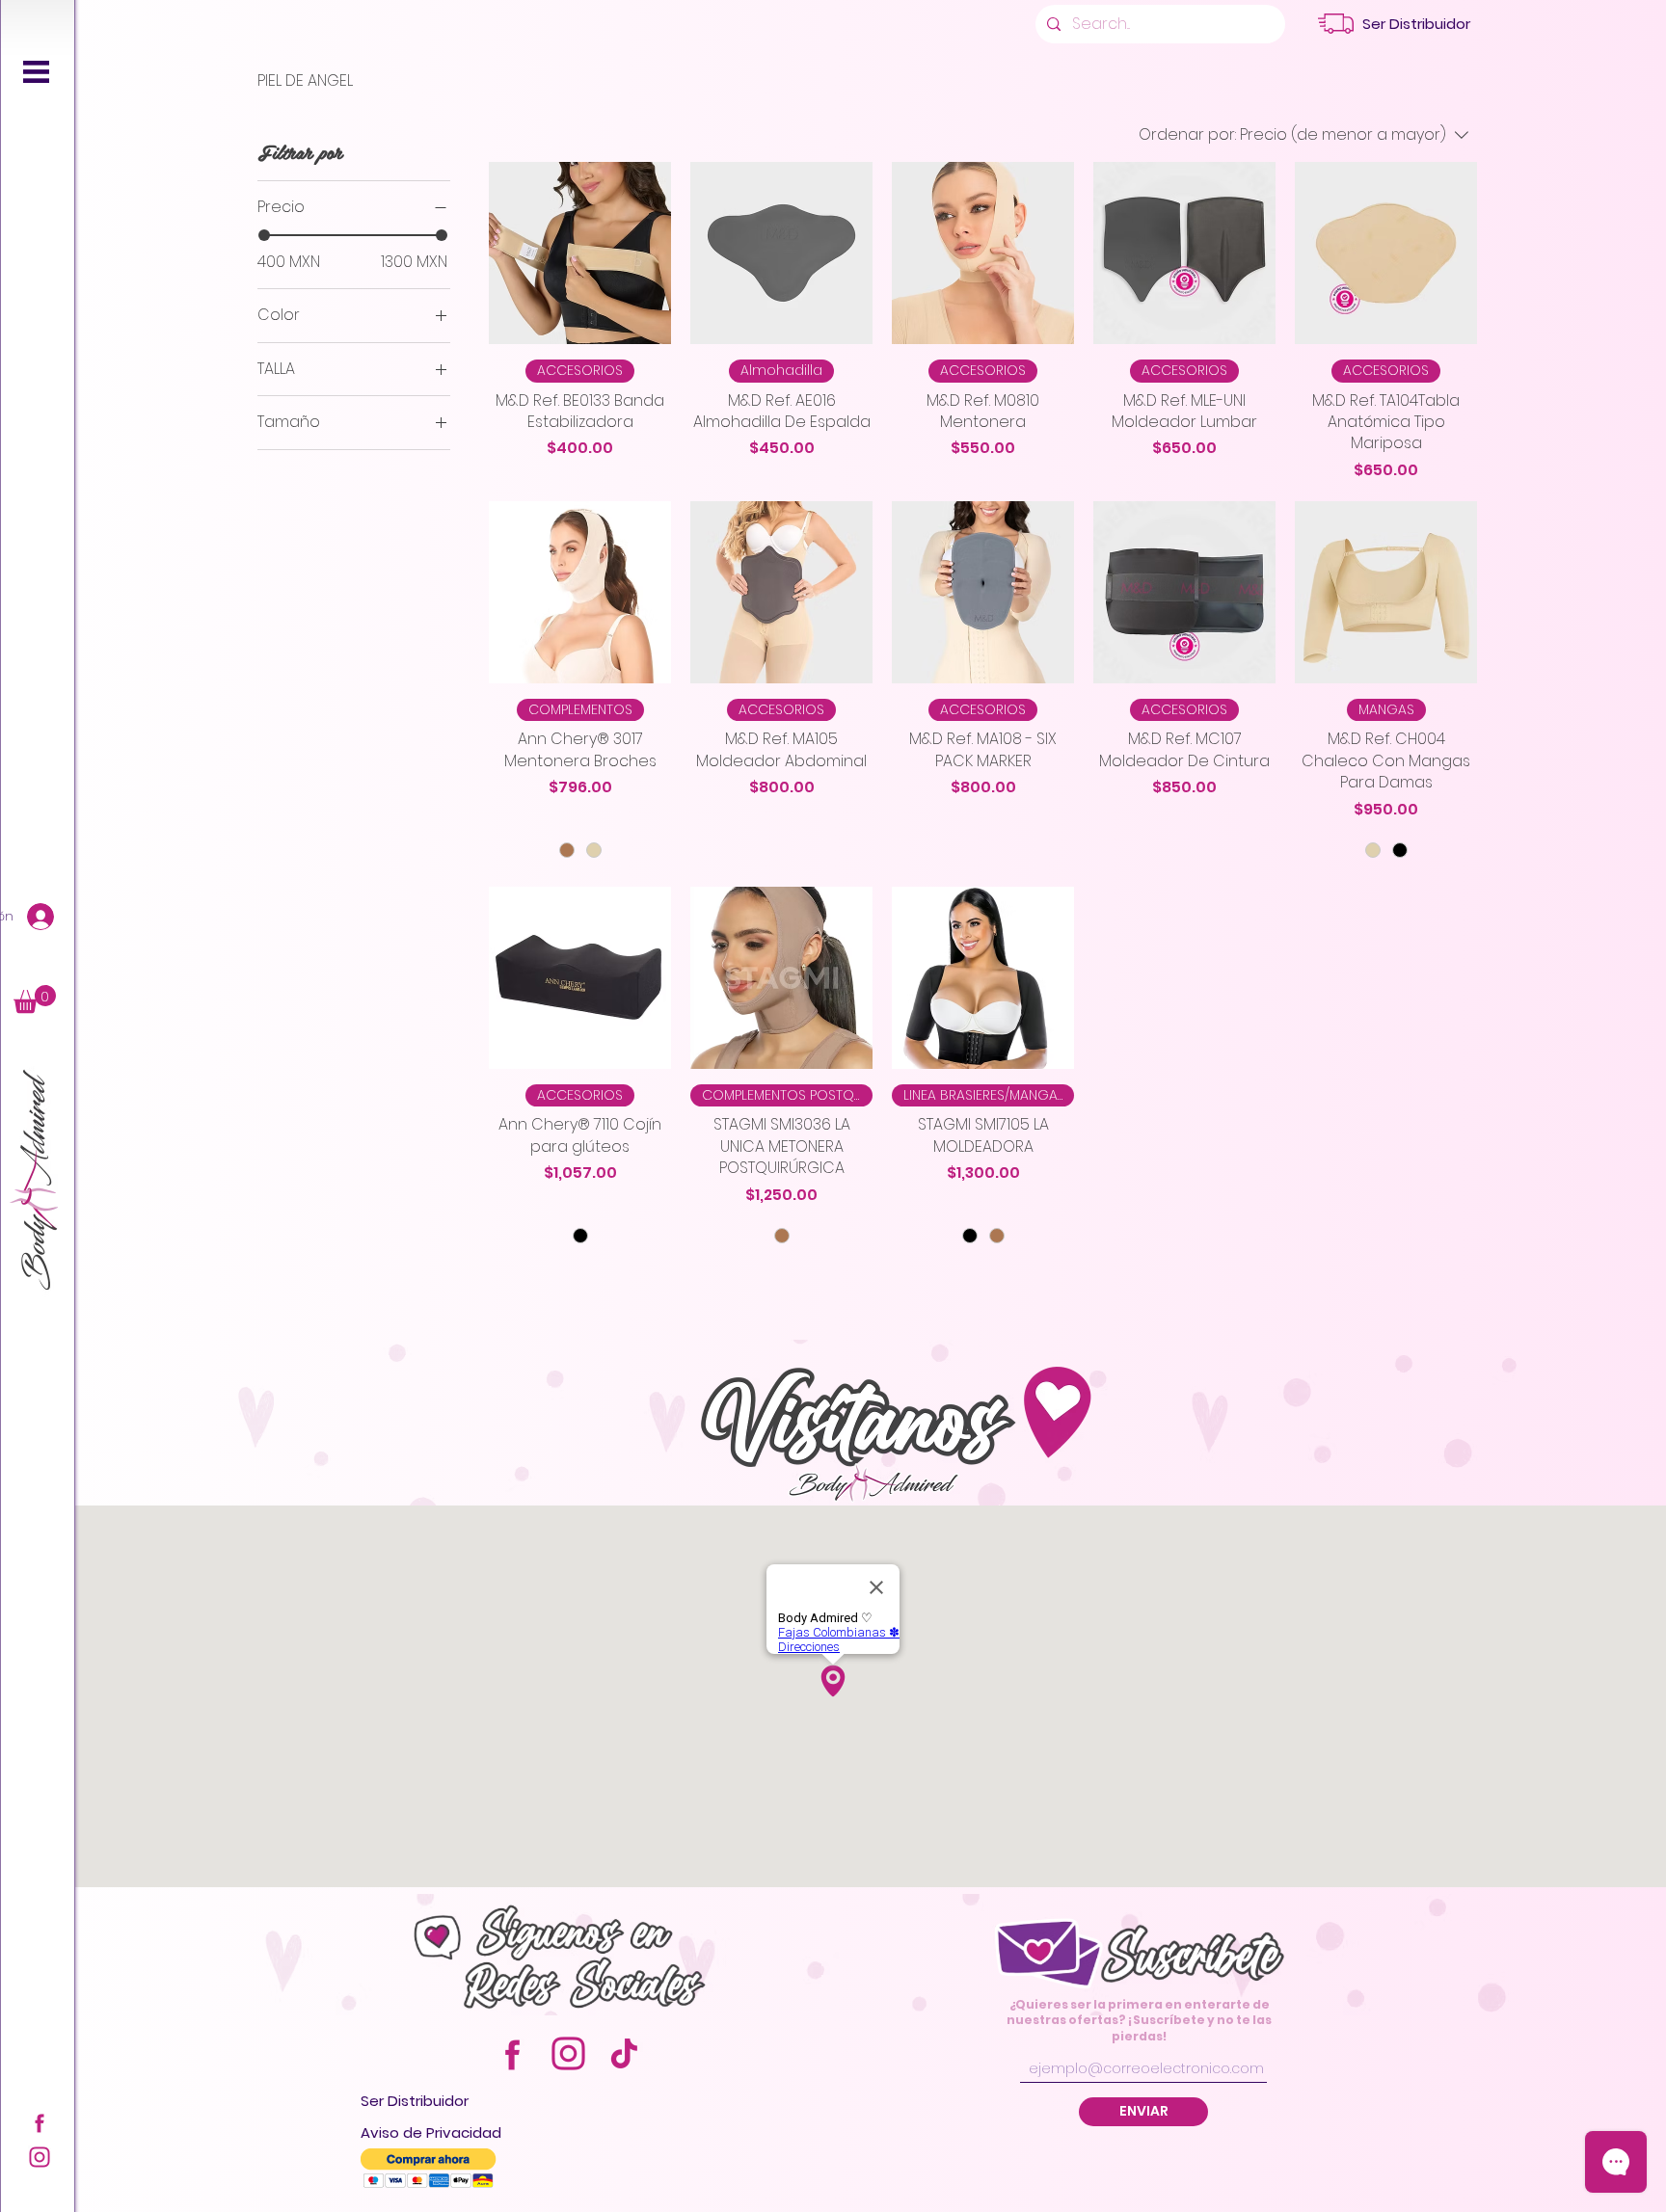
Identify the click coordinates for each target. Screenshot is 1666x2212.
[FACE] (40, 2122)
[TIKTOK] (624, 2053)
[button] (36, 72)
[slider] (264, 235)
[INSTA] (40, 2157)
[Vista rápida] (580, 253)
